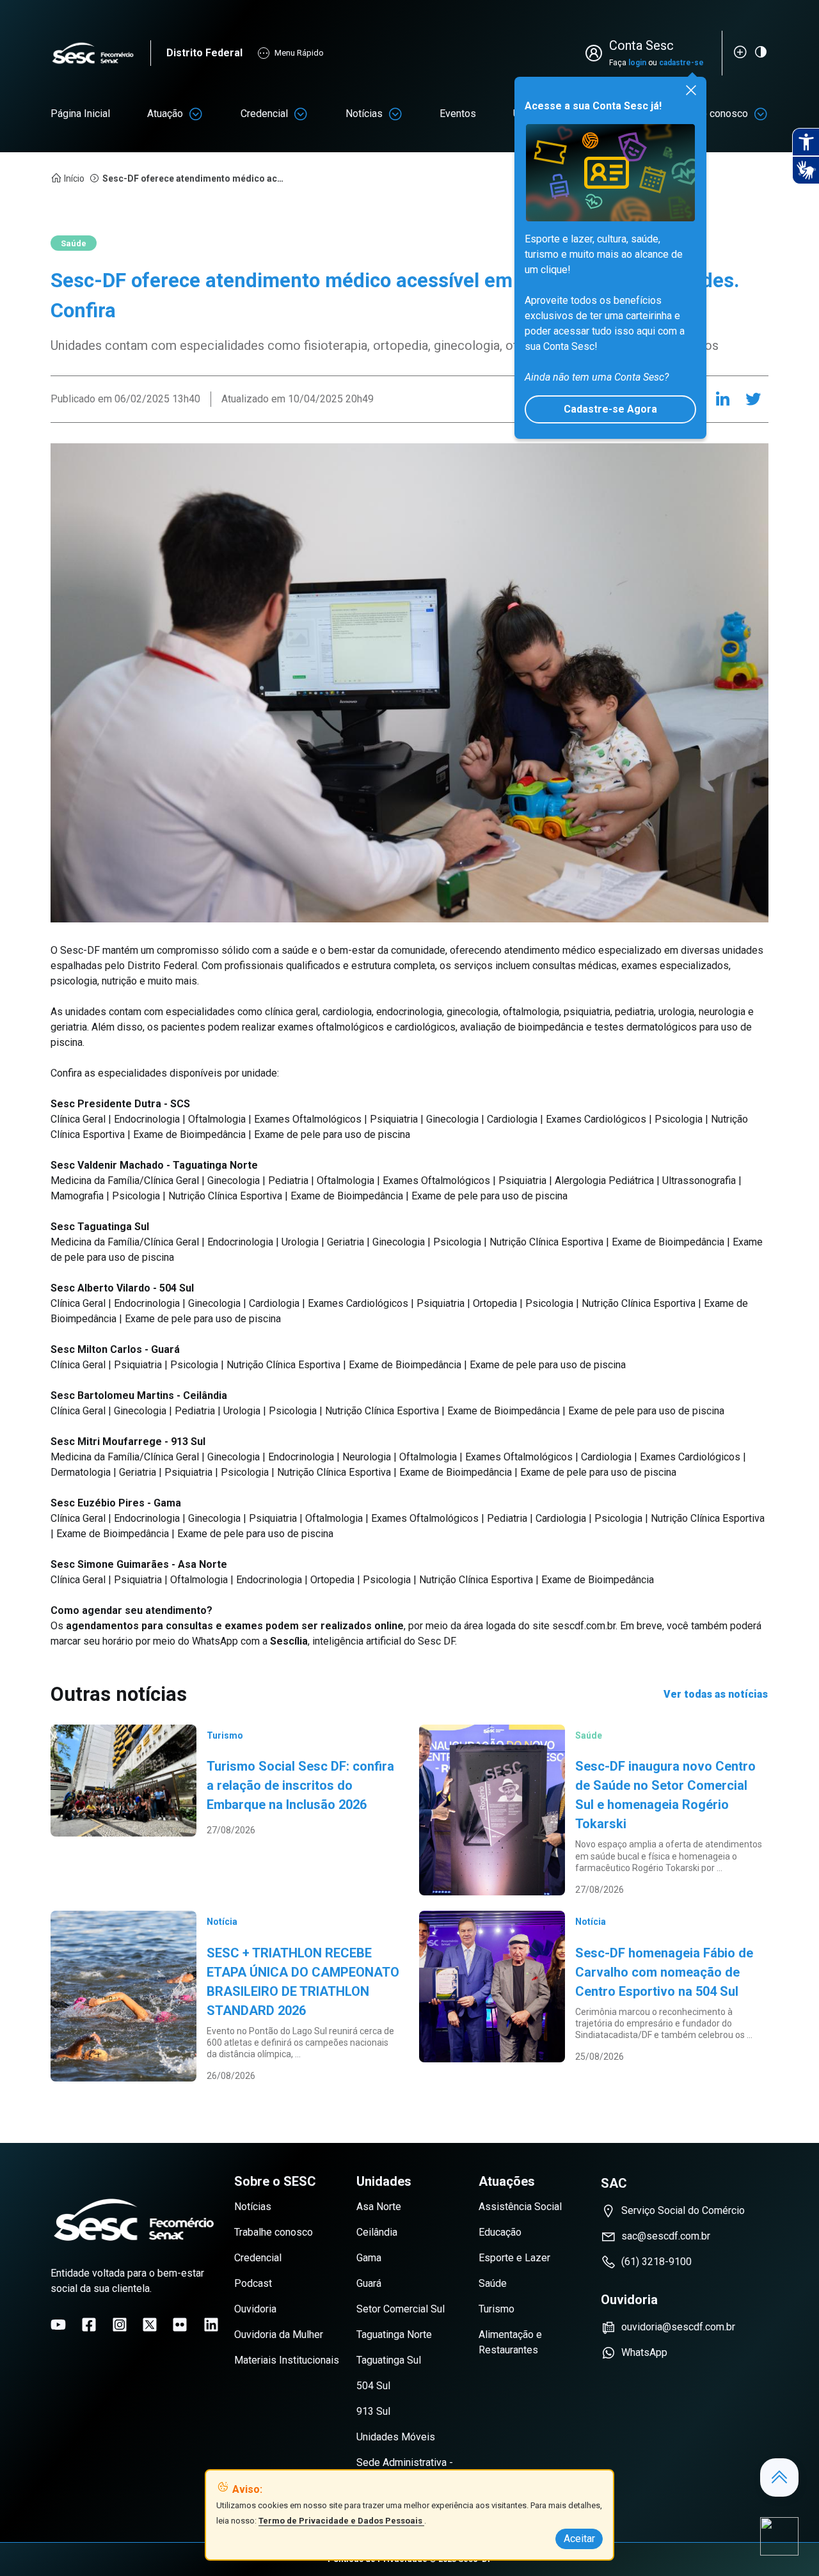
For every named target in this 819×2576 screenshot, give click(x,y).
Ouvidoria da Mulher (279, 2335)
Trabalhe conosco (274, 2232)
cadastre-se (681, 63)
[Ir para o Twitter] (150, 2325)
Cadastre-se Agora (610, 409)
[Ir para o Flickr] (180, 2325)
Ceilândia (377, 2232)
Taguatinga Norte (394, 2335)
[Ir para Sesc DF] (100, 53)
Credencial (264, 114)
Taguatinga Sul (389, 2360)
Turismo (497, 2309)
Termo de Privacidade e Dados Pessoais (341, 2521)
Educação (500, 2232)
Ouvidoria (255, 2309)
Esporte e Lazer (514, 2258)
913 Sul (373, 2411)
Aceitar (579, 2539)
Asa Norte (379, 2207)
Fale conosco (718, 114)
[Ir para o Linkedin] (211, 2325)
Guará (369, 2283)
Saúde (493, 2283)
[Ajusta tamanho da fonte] (740, 52)
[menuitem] (80, 114)
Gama (369, 2258)
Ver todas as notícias (716, 1694)
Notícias (364, 114)
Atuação (165, 114)
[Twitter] (753, 399)
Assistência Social (520, 2207)
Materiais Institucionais (287, 2360)
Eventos (458, 114)
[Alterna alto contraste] (761, 52)
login (637, 63)
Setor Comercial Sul (401, 2309)
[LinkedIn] (722, 399)
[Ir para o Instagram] (120, 2325)
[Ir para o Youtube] (58, 2325)
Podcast (253, 2283)
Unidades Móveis (396, 2437)
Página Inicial (80, 114)
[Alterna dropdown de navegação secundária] (196, 114)
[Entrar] (596, 53)
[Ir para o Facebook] (89, 2325)
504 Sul (373, 2386)
